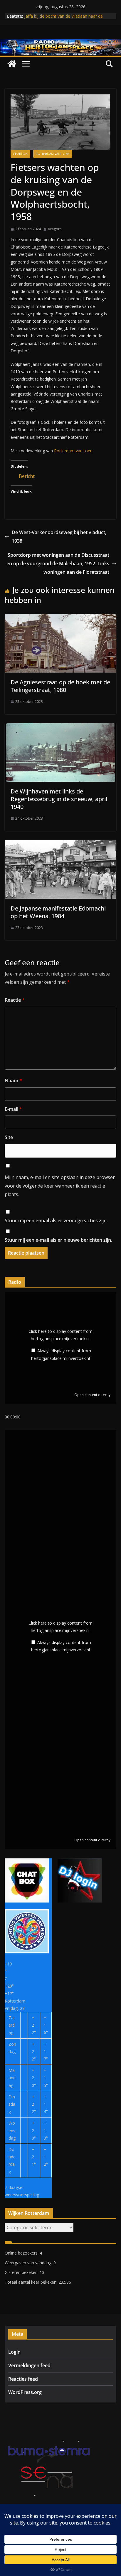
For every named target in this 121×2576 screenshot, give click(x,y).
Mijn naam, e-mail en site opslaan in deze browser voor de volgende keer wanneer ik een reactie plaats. (60, 1186)
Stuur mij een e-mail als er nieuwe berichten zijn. (58, 1240)
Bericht (27, 475)
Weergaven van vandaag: (29, 2263)
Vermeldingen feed (29, 2365)
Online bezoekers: (22, 2253)
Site (9, 1137)
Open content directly (92, 1395)
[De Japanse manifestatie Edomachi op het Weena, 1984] (60, 844)
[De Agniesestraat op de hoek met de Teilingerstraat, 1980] (60, 618)
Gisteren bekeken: (22, 2272)
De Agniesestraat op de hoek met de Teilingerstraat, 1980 (60, 686)
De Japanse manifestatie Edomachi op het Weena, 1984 (58, 912)
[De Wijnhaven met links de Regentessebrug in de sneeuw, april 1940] (60, 727)
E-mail (13, 1109)
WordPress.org (25, 2392)
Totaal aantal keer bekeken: (32, 2282)
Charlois (20, 154)
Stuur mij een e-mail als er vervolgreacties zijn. (56, 1221)
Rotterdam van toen (53, 154)
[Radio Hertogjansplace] (60, 43)
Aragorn (55, 229)
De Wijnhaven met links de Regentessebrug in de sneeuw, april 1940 (59, 799)
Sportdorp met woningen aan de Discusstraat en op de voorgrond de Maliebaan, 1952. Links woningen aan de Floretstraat (58, 563)
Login (14, 2352)
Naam (13, 1081)
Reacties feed (23, 2379)
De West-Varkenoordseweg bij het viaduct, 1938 (59, 537)
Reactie (15, 1000)
